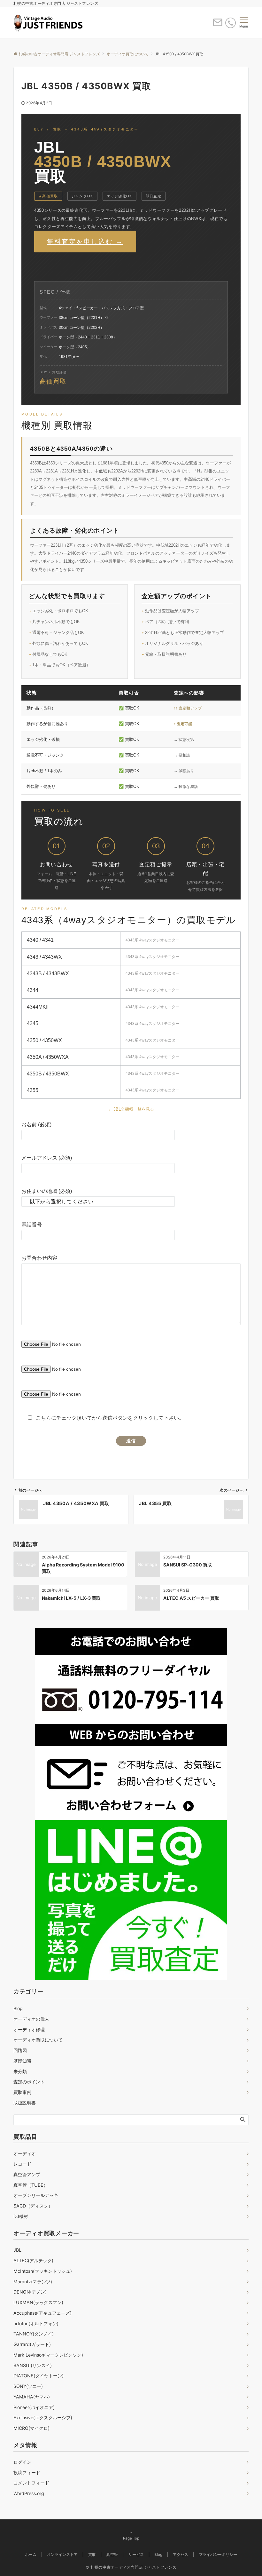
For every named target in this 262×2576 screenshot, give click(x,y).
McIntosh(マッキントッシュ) (43, 2271)
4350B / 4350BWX (48, 1074)
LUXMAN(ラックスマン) (38, 2302)
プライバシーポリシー (218, 2555)
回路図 (20, 2050)
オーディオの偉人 (31, 2019)
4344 (33, 990)
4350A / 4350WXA (48, 1057)
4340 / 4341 (40, 940)
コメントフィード (31, 2483)
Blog (18, 2008)
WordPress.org (29, 2493)
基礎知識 (22, 2061)
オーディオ (25, 2153)
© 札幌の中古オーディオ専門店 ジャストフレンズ (131, 2567)
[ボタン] (218, 25)
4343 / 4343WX (44, 957)
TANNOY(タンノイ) (34, 2334)
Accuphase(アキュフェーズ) (42, 2313)
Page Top (131, 2538)
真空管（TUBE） (31, 2185)
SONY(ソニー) (28, 2386)
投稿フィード (27, 2473)
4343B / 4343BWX (48, 974)
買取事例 (22, 2092)
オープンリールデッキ (36, 2195)
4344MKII (38, 1007)
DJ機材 (21, 2216)
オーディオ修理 (29, 2029)
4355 (33, 1090)
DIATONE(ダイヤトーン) (39, 2376)
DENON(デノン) (30, 2292)
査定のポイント (29, 2082)
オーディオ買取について (38, 2040)
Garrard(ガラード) (32, 2344)
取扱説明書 (25, 2103)
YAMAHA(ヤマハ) (32, 2397)
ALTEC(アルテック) (33, 2260)
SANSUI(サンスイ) (33, 2365)
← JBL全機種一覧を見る (131, 1109)
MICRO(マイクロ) (31, 2428)
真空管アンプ (27, 2174)
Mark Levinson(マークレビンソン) (48, 2355)
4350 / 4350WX (44, 1040)
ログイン (22, 2462)
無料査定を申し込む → (85, 242)
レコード (22, 2164)
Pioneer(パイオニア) (34, 2407)
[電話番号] (231, 23)
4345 (33, 1023)
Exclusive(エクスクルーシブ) (43, 2417)
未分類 (20, 2071)
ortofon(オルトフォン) (36, 2323)
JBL (17, 2250)
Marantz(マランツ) (33, 2282)
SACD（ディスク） (33, 2206)
